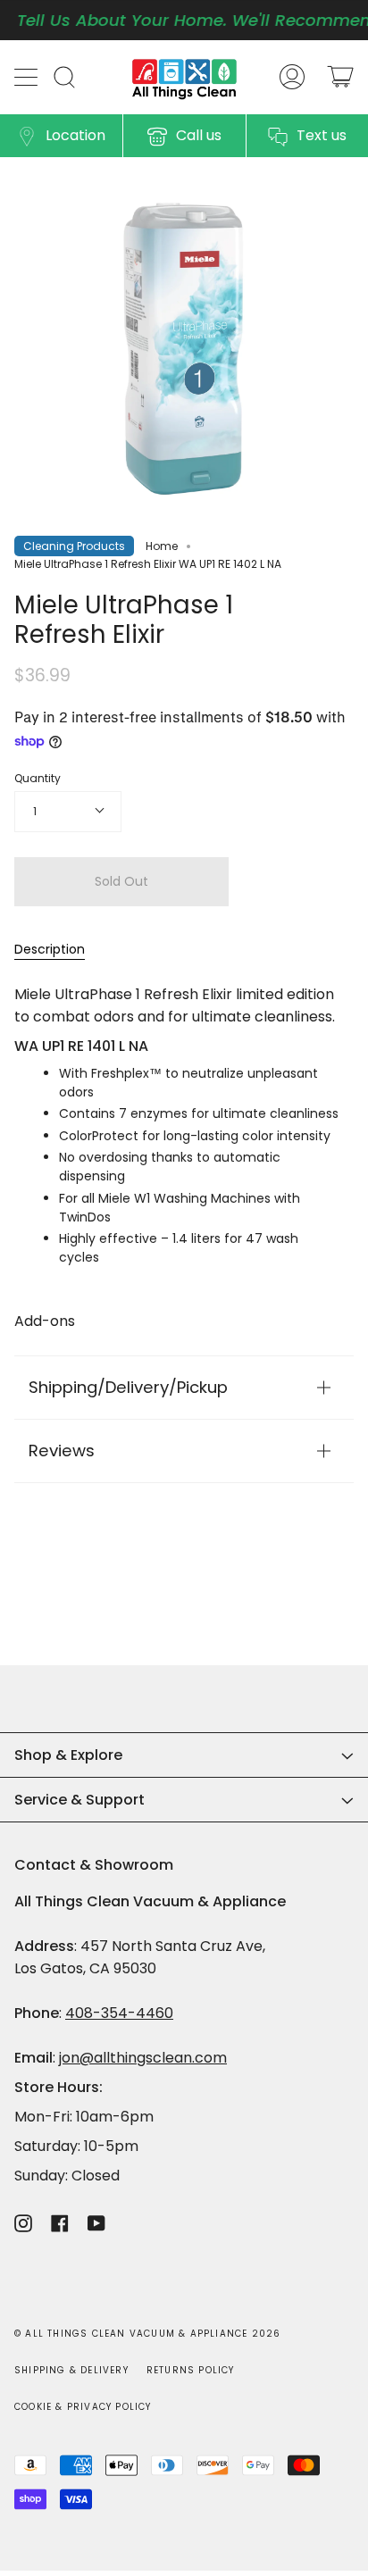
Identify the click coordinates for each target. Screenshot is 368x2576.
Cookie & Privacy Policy (83, 2407)
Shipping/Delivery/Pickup (128, 1387)
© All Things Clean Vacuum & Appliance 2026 (147, 2334)
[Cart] (340, 77)
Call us (199, 135)
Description (50, 949)
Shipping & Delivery (71, 2370)
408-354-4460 (119, 2013)
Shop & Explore (68, 1755)
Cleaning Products (74, 546)
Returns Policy (191, 2370)
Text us (322, 135)
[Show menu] (28, 77)
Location (75, 135)
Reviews (62, 1451)
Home (162, 546)
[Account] (292, 77)
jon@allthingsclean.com (143, 2058)
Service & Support (79, 1800)
